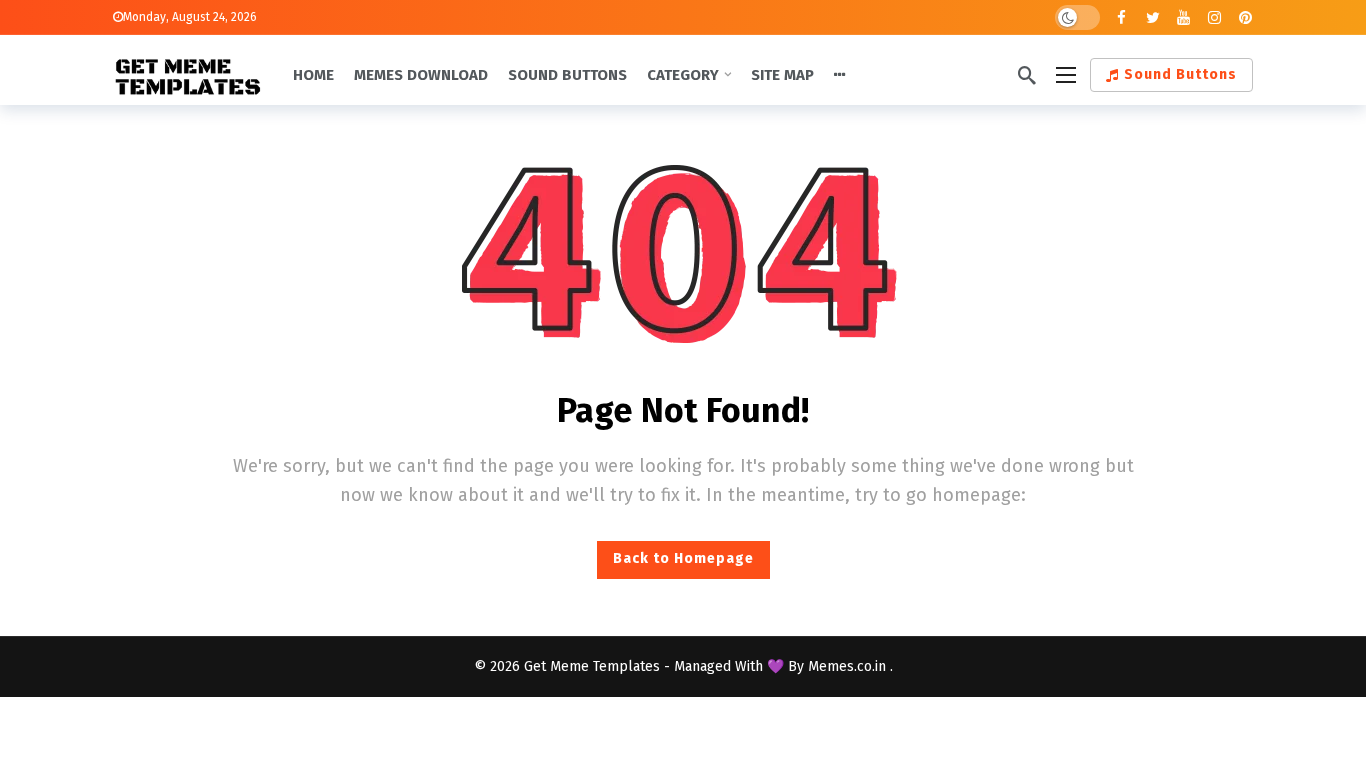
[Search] (1027, 75)
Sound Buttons (1180, 74)
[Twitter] (1152, 17)
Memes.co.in (849, 666)
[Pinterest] (1245, 17)
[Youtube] (1183, 17)
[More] (840, 75)
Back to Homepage (683, 558)
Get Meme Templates (592, 666)
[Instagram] (1214, 17)
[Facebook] (1121, 17)
